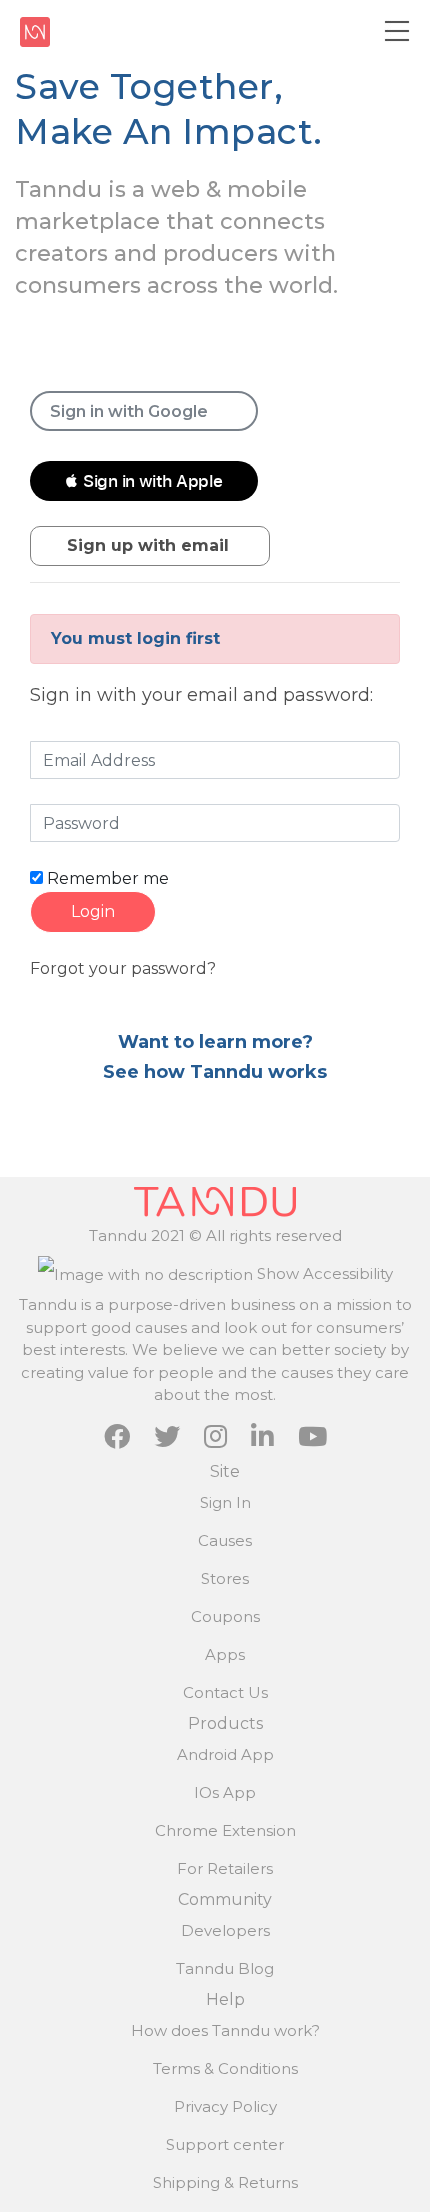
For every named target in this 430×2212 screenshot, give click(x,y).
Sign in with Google (129, 411)
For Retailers (225, 1868)
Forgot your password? (123, 968)
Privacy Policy (225, 2106)
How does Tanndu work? (225, 2030)
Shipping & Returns (225, 2182)
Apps (225, 1654)
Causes (225, 1540)
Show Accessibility (323, 1273)
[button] (144, 481)
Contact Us (225, 1692)
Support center (225, 2144)
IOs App (225, 1792)
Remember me (106, 878)
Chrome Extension (225, 1830)
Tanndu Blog (225, 1968)
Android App (225, 1754)
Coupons (225, 1616)
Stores (225, 1578)
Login (93, 911)
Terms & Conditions (225, 2068)
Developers (225, 1930)
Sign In (225, 1502)
